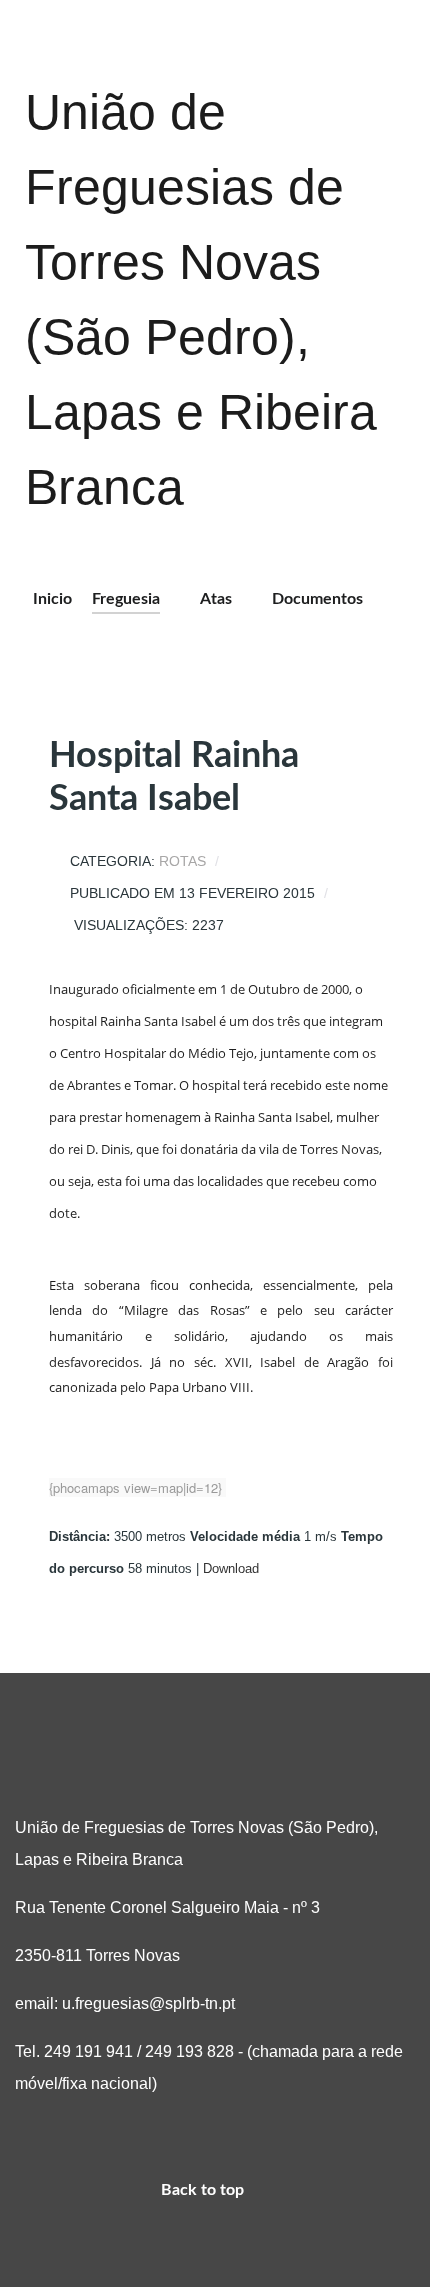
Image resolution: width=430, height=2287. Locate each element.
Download (231, 1568)
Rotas (182, 861)
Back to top (204, 2190)
